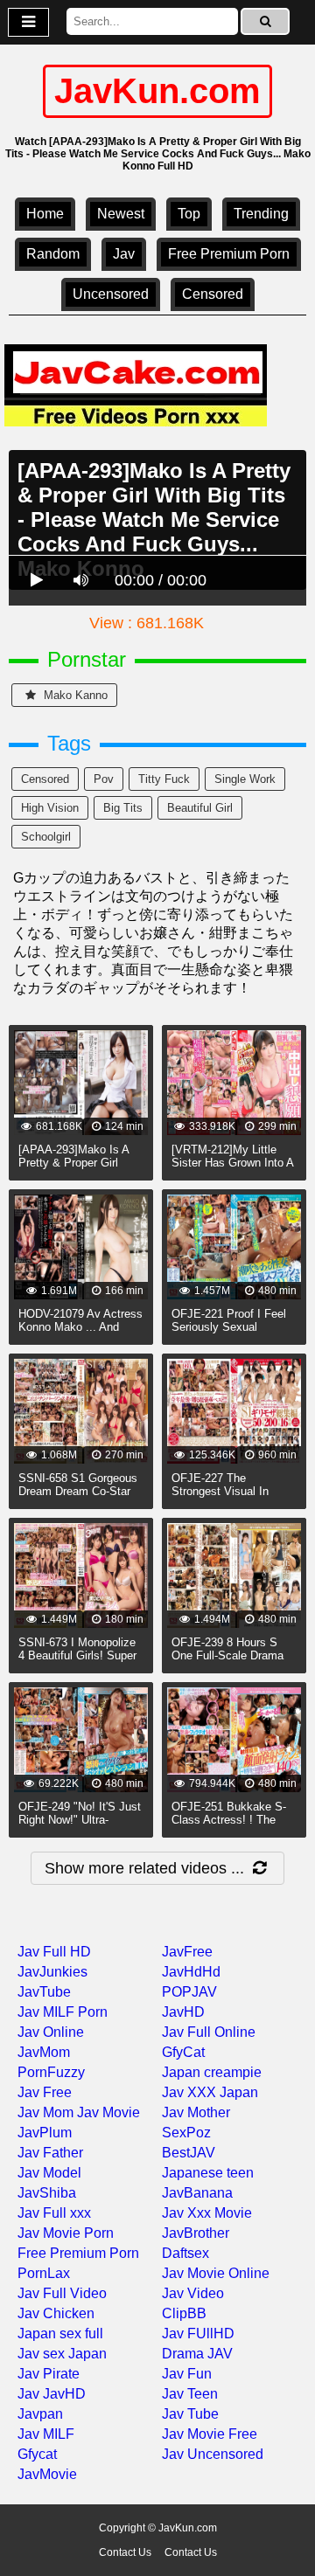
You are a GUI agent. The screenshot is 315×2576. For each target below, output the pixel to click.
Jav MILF (46, 2434)
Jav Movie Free (210, 2434)
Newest (121, 214)
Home (45, 214)
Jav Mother (196, 2112)
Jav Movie (108, 2112)
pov (104, 779)
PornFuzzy (51, 2072)
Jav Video (193, 2293)
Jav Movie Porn (66, 2233)
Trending (261, 214)
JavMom (44, 2052)
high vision (50, 808)
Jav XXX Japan (210, 2092)
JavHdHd (191, 1972)
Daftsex (185, 2253)
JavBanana (197, 2193)
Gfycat (37, 2454)
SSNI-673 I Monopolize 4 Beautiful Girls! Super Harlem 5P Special (77, 1655)
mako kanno (74, 695)
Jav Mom (45, 2112)
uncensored (111, 294)
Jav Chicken (56, 2313)
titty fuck (164, 779)
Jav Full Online (209, 2032)
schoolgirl (46, 837)
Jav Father (50, 2153)
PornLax (44, 2273)
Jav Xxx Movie (207, 2213)
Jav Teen (190, 2394)
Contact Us (125, 2552)
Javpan (40, 2414)
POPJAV (189, 1992)
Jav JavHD (52, 2394)
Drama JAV (197, 2354)
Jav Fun (187, 2374)
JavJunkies (52, 1972)
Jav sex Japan (62, 2354)
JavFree (187, 1952)
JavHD (183, 2012)
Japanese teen (208, 2173)
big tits (123, 808)
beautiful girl (200, 808)
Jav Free (45, 2092)
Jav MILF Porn (63, 2012)
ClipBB (184, 2313)
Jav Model (49, 2173)
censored (213, 294)
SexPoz (186, 2133)
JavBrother (196, 2233)
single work (245, 779)
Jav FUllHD (198, 2334)
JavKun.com (157, 91)
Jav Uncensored (213, 2454)
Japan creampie (212, 2072)
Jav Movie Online (216, 2273)
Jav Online (51, 2032)
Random (53, 254)
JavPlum (45, 2133)
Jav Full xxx (54, 2213)
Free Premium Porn (229, 254)
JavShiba (47, 2193)
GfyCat (183, 2052)
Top (189, 214)
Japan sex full (60, 2334)
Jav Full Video (62, 2293)
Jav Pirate (49, 2374)
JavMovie (47, 2474)
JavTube (44, 1992)
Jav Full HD (54, 1952)
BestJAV (189, 2153)
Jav (124, 254)
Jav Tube (190, 2414)
